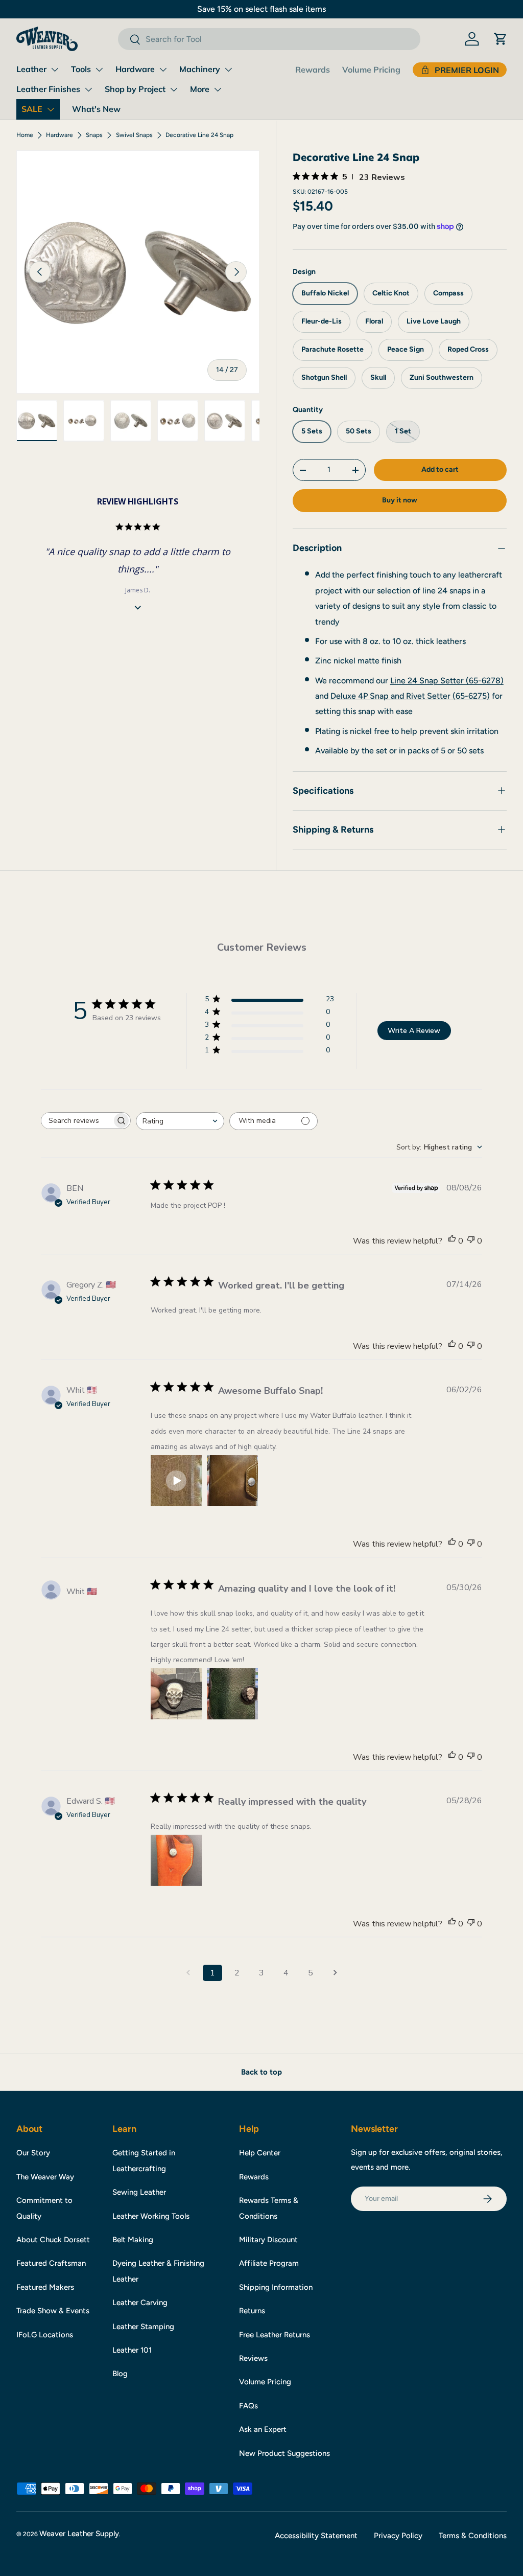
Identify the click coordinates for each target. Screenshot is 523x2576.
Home (25, 135)
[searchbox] (77, 1121)
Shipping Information (276, 2287)
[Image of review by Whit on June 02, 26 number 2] (232, 1481)
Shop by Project (135, 89)
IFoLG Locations (45, 2335)
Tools (81, 69)
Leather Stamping (143, 2327)
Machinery (200, 69)
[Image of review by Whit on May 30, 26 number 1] (176, 1694)
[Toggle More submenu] (218, 89)
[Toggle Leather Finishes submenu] (88, 89)
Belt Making (133, 2240)
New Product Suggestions (284, 2453)
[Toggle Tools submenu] (99, 70)
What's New (96, 109)
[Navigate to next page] (335, 1973)
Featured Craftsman (51, 2263)
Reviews (253, 2358)
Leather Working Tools (151, 2216)
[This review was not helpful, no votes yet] (471, 1241)
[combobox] (269, 39)
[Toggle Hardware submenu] (163, 70)
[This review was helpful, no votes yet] (452, 1241)
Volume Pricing (371, 70)
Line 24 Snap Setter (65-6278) (447, 681)
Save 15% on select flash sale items (261, 9)
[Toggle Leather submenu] (55, 70)
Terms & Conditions (473, 2536)
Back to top (261, 2072)
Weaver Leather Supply (79, 2534)
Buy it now (400, 500)
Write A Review (414, 1031)
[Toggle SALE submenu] (51, 109)
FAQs (248, 2406)
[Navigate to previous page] (188, 1973)
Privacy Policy (398, 2536)
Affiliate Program (269, 2263)
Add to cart (440, 469)
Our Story (33, 2153)
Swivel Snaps (134, 135)
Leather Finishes (48, 89)
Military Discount (268, 2240)
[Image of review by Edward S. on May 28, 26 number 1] (176, 1860)
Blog (120, 2374)
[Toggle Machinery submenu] (228, 70)
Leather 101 (132, 2350)
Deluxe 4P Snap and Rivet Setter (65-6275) (410, 696)
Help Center (260, 2153)
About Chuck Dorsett (53, 2240)
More (200, 89)
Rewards (313, 70)
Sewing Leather (139, 2192)
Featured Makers (45, 2287)
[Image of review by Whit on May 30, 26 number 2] (232, 1694)
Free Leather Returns (275, 2335)
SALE (32, 109)
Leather (31, 69)
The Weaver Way (45, 2177)
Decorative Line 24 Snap (199, 135)
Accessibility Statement (316, 2536)
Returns (252, 2311)
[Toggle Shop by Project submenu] (174, 89)
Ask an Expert (263, 2429)
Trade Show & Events (53, 2311)
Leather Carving (140, 2303)
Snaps (94, 135)
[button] (501, 39)
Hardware (135, 69)
